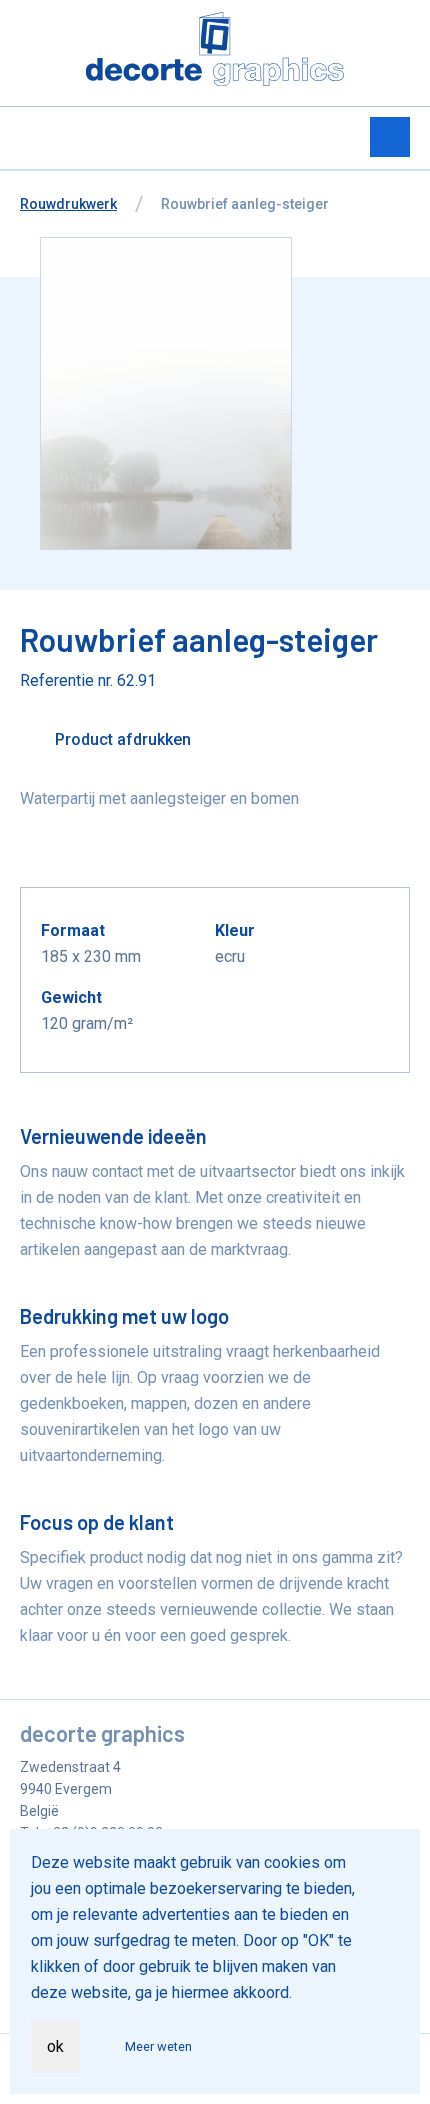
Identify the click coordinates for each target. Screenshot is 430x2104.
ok (55, 2046)
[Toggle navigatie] (390, 137)
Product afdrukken (121, 739)
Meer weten (158, 2046)
